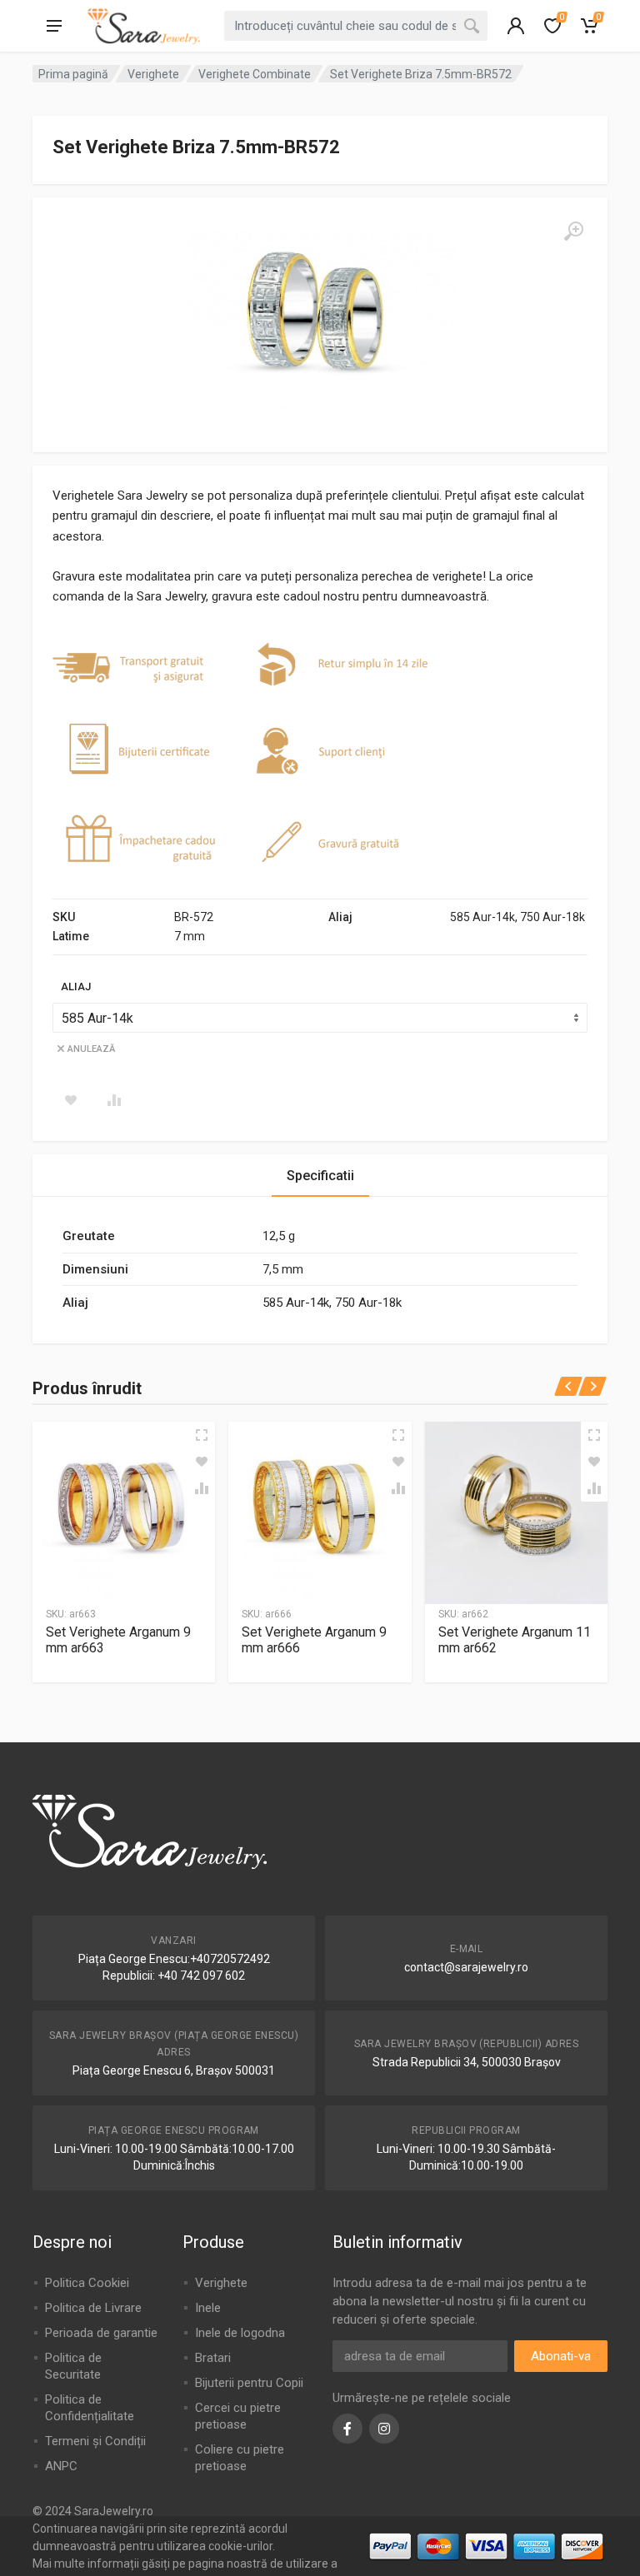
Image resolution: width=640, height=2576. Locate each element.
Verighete (153, 74)
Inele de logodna (240, 2333)
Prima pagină (73, 74)
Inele (208, 2308)
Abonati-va (561, 2356)
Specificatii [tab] (320, 1176)
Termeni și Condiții (95, 2441)
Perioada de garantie (101, 2333)
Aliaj (76, 987)
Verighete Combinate (255, 74)
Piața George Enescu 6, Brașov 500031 (174, 2070)
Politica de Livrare (93, 2308)
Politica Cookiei (87, 2283)
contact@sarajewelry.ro (466, 1967)
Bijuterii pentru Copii (249, 2383)
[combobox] (356, 26)
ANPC (61, 2466)
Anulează (91, 1049)
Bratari (213, 2358)
